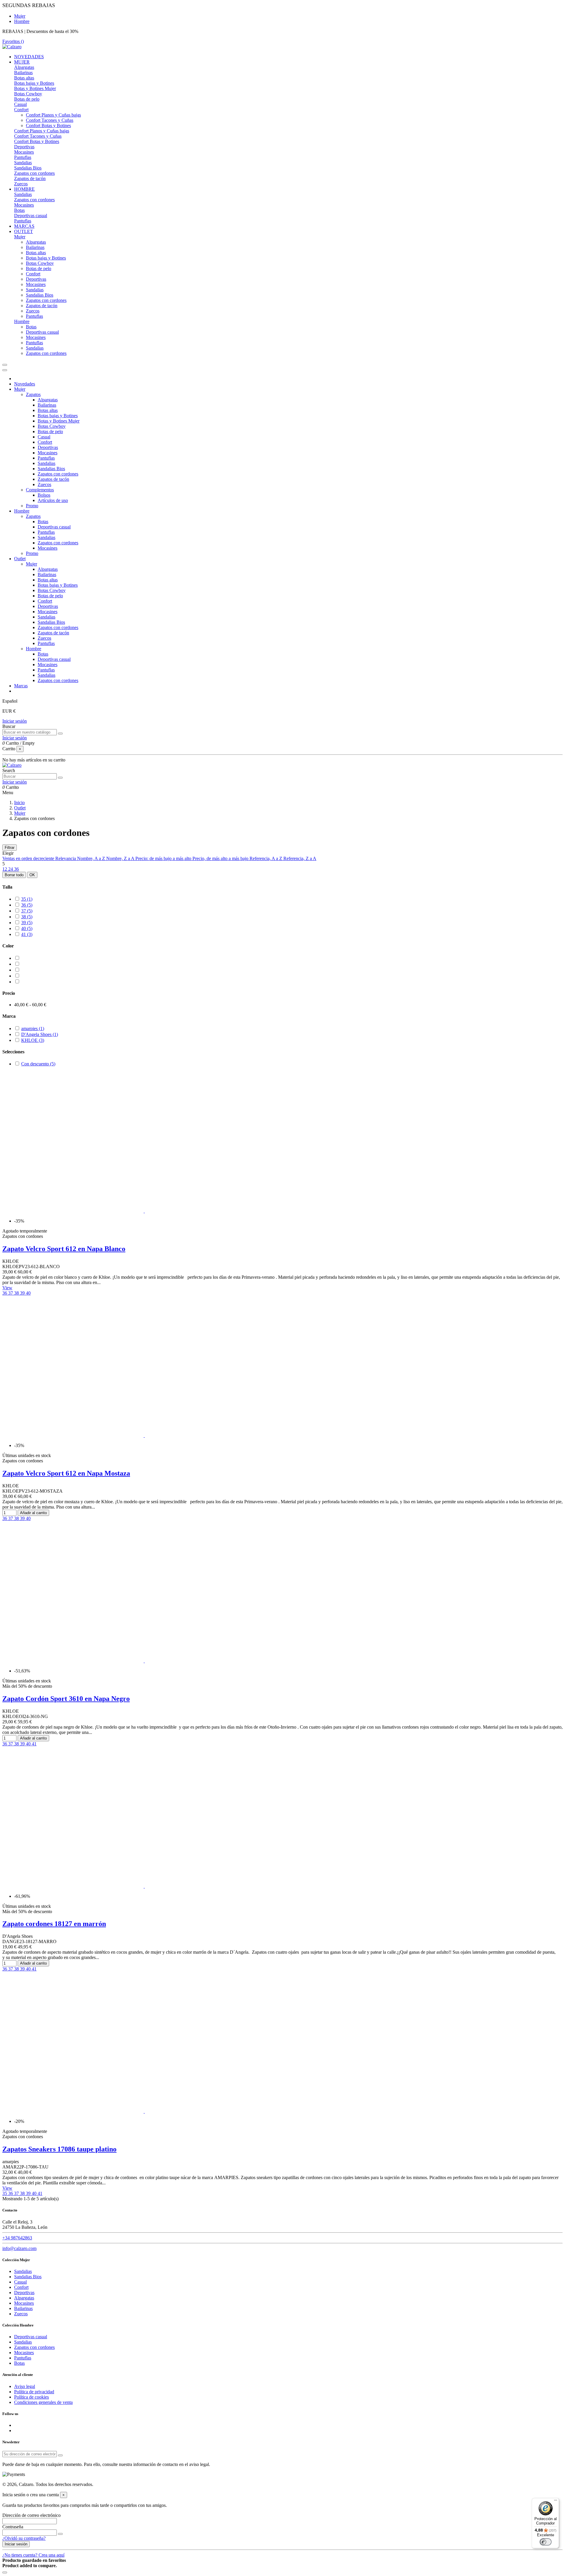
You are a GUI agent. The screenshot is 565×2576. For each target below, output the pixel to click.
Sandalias (23, 163)
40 (27, 928)
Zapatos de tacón (30, 178)
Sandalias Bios (28, 168)
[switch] (546, 2542)
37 (27, 911)
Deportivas (24, 147)
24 (11, 869)
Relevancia (66, 858)
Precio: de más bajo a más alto (164, 858)
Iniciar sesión (15, 721)
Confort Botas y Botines (48, 125)
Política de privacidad (34, 2392)
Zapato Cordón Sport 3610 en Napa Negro (66, 1699)
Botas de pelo (27, 99)
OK (32, 875)
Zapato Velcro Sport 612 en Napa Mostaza (66, 1473)
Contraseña (13, 2527)
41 (27, 934)
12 (5, 869)
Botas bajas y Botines (34, 83)
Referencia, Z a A (300, 858)
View (7, 1288)
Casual (20, 104)
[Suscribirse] (60, 2455)
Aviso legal (25, 2386)
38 (27, 917)
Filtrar (10, 848)
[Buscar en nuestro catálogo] (60, 734)
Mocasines (24, 152)
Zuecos (21, 184)
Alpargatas (24, 67)
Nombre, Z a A (121, 858)
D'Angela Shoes (40, 1034)
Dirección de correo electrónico (31, 2515)
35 (27, 899)
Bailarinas (23, 73)
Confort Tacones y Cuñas (50, 120)
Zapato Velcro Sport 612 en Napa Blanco (64, 1249)
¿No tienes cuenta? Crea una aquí (33, 2555)
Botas (19, 210)
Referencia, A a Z (266, 858)
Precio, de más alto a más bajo (221, 858)
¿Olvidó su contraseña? (24, 2538)
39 (27, 923)
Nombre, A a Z (92, 858)
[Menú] (556, 2502)
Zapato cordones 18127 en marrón (54, 1924)
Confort (21, 110)
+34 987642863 (17, 2238)
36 (16, 869)
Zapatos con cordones (34, 173)
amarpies (33, 1028)
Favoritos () (13, 41)
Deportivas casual (31, 216)
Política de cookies (31, 2397)
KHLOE (33, 1040)
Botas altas (24, 78)
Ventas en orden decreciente (29, 858)
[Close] (5, 370)
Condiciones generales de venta (43, 2402)
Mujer (20, 16)
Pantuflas (23, 157)
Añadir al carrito (33, 1513)
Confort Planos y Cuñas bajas (53, 115)
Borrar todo (14, 875)
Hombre (22, 21)
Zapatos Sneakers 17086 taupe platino (59, 2149)
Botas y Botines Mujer (35, 88)
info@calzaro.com (19, 2248)
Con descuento (38, 1064)
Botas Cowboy (28, 94)
